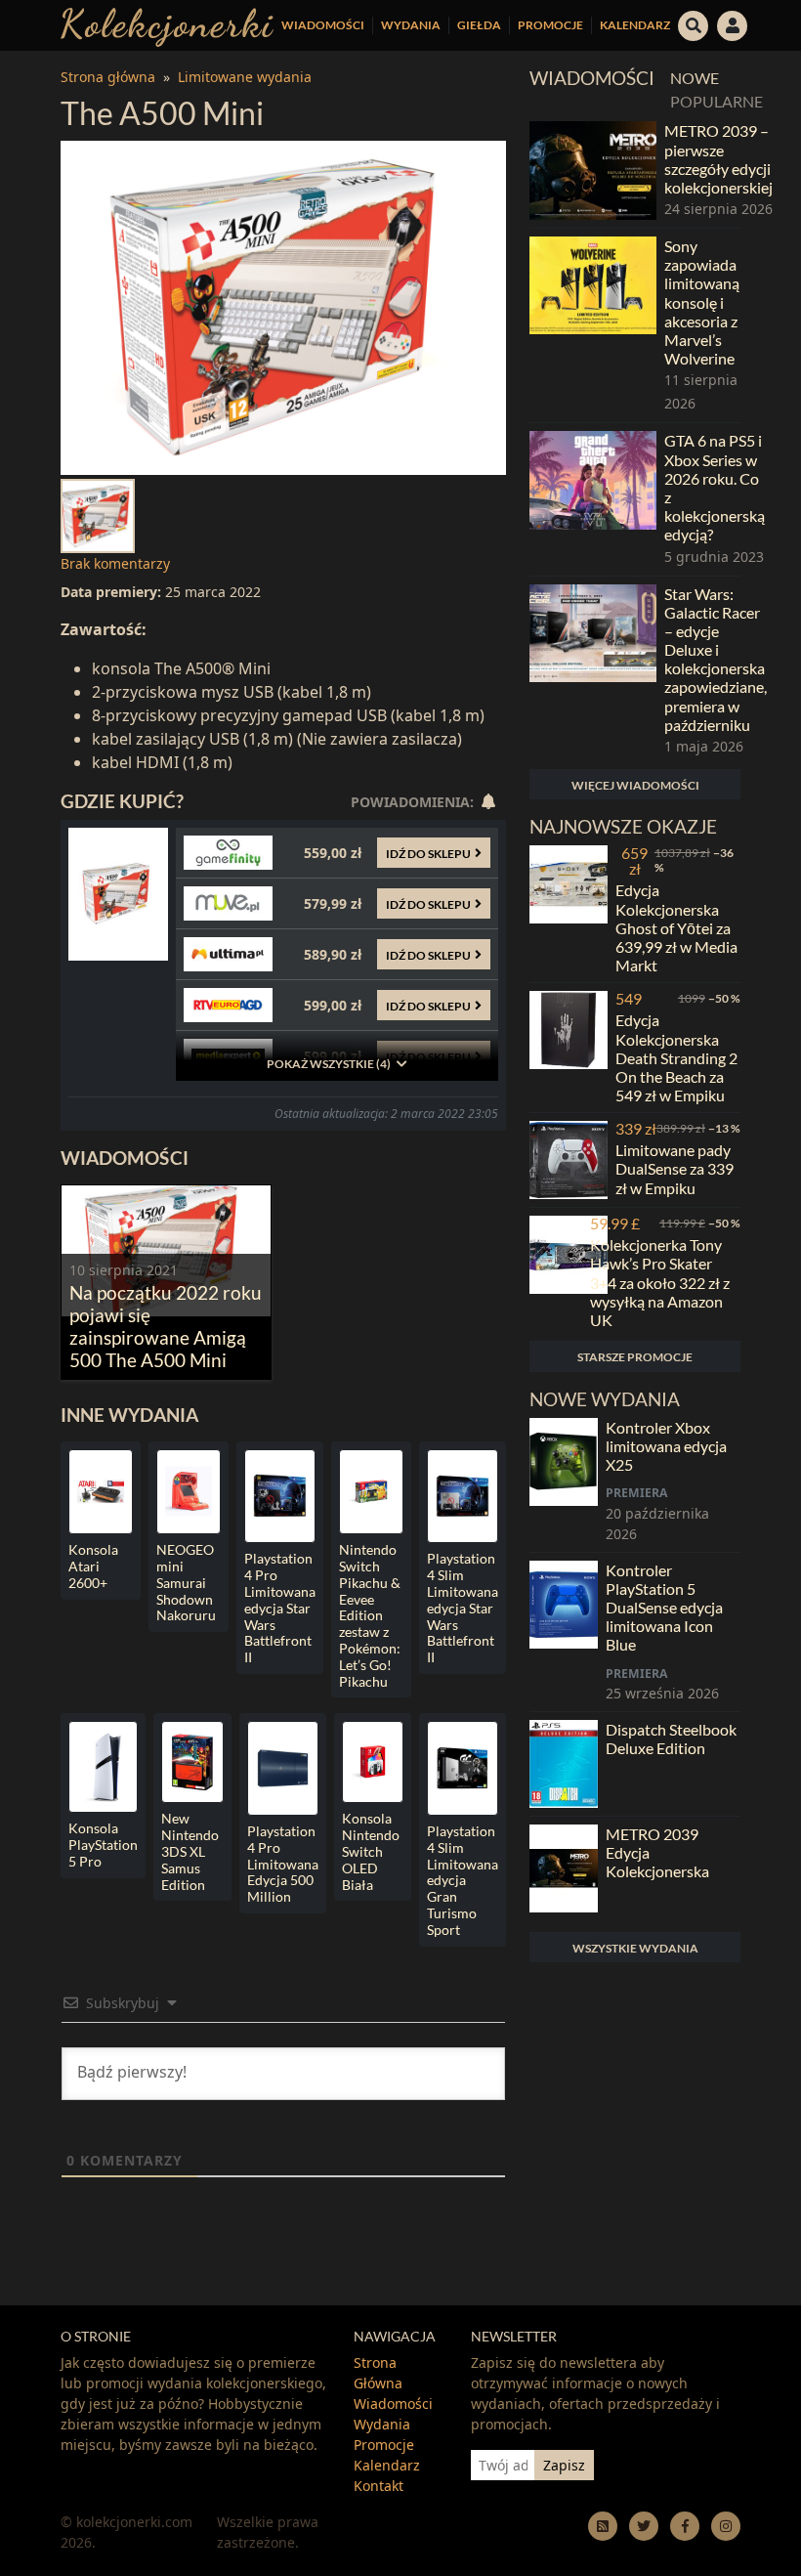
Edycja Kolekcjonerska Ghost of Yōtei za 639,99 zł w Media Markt (676, 927)
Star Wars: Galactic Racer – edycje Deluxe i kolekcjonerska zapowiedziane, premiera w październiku (716, 659)
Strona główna (108, 77)
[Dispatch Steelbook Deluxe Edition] (564, 1764)
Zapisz (564, 2465)
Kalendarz (635, 25)
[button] (694, 23)
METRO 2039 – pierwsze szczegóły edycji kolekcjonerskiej (718, 159)
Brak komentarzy (115, 563)
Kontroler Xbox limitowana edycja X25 (666, 1446)
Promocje (550, 25)
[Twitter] (644, 2526)
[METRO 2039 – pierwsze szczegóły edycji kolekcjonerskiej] (593, 171)
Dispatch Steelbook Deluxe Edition (671, 1739)
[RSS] (603, 2526)
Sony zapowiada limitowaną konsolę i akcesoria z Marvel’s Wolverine (702, 302)
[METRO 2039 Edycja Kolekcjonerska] (564, 1868)
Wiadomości (323, 25)
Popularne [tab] (717, 101)
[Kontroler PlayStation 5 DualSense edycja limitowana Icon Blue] (564, 1632)
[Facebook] (685, 2526)
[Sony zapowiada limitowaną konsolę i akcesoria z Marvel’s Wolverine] (593, 325)
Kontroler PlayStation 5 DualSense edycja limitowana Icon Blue (664, 1608)
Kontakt (379, 2486)
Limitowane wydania (245, 77)
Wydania (411, 25)
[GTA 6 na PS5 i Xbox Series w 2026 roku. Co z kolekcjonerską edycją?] (593, 499)
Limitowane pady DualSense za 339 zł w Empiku (675, 1168)
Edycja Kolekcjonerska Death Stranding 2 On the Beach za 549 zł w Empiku (676, 1057)
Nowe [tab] (695, 78)
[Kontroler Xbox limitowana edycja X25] (564, 1481)
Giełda (479, 25)
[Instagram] (726, 2526)
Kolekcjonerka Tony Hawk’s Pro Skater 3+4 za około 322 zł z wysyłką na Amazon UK (660, 1282)
